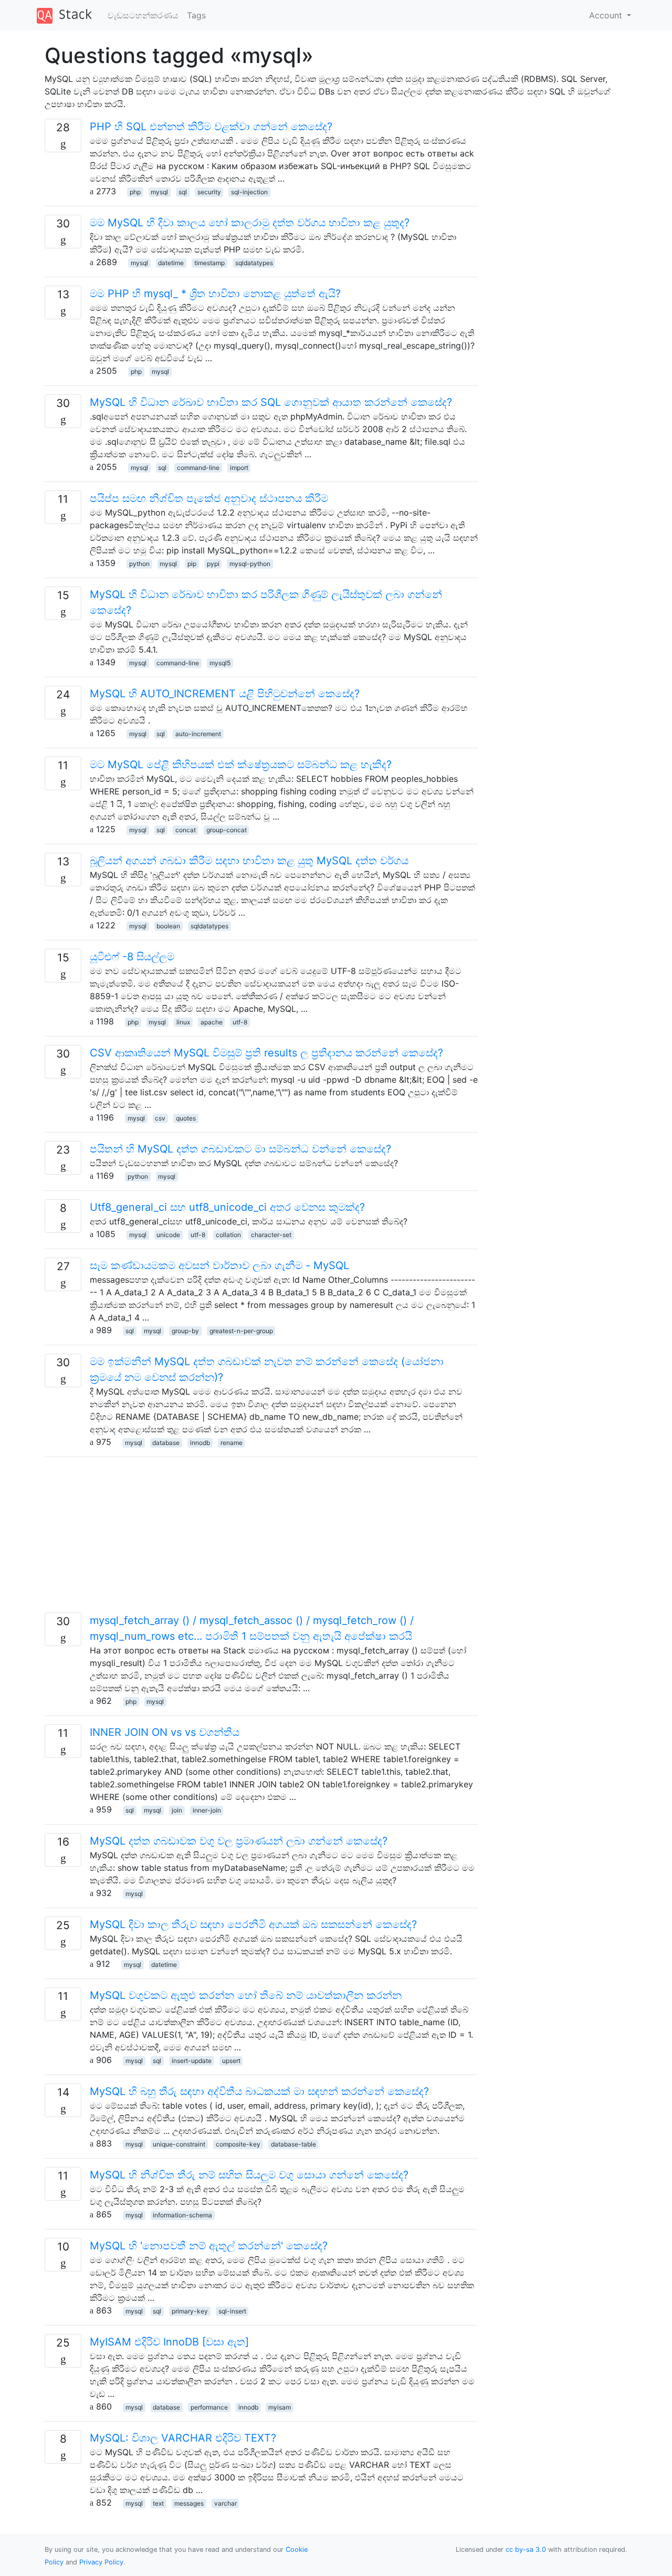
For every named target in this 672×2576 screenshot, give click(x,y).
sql (183, 192)
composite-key (238, 2144)
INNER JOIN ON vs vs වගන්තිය (165, 1732)
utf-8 (240, 1022)
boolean (168, 926)
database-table (293, 2144)
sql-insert (232, 2311)
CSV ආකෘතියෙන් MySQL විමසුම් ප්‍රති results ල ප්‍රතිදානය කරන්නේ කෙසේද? (266, 1053)
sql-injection (249, 192)
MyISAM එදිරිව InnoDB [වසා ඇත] (169, 2342)
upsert (231, 2061)
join (177, 1810)
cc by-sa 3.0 (526, 2549)
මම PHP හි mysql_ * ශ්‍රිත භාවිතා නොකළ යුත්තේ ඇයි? (215, 294)
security (209, 192)
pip (192, 564)
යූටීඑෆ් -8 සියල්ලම (132, 957)
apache (212, 1022)
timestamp (209, 263)
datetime (171, 263)
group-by (185, 1331)
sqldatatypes (254, 263)
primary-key (190, 2311)
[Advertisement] (261, 1539)
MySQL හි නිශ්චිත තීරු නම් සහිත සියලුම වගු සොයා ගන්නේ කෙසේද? (249, 2175)
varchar (225, 2503)
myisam (280, 2407)
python (139, 564)
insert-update (192, 2061)
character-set (271, 1235)
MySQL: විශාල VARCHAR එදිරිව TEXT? (183, 2438)
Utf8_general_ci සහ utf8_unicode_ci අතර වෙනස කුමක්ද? (227, 1207)
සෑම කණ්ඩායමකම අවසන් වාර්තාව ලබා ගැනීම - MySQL (219, 1265)
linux (183, 1022)
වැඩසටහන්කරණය (143, 15)
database (166, 1443)
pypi (213, 564)
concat (186, 830)
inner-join (207, 1810)
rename (232, 1443)
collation (228, 1235)
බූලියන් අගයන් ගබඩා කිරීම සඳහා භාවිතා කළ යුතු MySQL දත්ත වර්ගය (249, 861)
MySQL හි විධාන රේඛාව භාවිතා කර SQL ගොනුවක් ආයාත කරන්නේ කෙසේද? (271, 402)
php (135, 192)
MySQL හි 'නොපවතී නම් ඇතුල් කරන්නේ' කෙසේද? (209, 2246)
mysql (159, 192)
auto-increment (198, 734)
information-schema (182, 2215)
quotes (186, 1118)
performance (209, 2407)
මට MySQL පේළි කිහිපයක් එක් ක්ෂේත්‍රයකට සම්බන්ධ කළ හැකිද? (241, 765)
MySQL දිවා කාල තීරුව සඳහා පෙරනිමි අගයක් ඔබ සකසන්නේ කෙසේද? (253, 1924)
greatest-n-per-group (241, 1331)
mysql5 (220, 663)
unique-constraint (179, 2144)
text (158, 2503)
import (239, 468)
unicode (168, 1235)
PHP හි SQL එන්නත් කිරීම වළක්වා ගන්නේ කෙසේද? (211, 127)
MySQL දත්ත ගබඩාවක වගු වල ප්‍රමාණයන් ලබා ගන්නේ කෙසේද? (239, 1841)
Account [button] (607, 15)
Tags (196, 15)
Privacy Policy (101, 2562)
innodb (200, 1443)
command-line (198, 468)
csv (160, 1118)
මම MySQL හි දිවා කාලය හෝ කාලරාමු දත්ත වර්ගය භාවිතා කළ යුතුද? (250, 223)
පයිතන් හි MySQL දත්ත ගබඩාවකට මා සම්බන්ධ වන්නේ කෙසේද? (240, 1149)
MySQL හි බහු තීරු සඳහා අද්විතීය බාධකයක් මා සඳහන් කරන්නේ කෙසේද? (259, 2091)
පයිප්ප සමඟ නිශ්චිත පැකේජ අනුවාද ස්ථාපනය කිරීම (209, 498)
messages (189, 2503)
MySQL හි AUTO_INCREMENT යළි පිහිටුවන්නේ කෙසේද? (225, 694)
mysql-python (250, 564)
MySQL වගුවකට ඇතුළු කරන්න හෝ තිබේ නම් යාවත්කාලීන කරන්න (246, 1995)
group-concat (227, 830)
